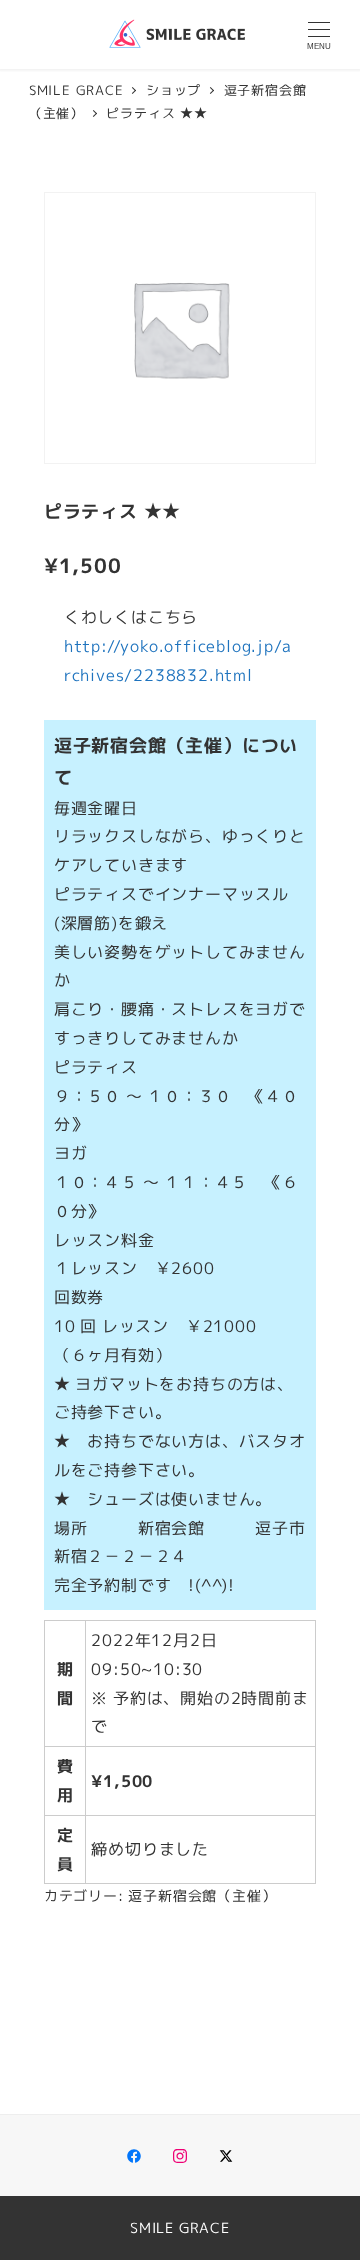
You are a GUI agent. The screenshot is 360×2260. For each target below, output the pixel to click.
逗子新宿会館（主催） (202, 1896)
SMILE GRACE (180, 2228)
